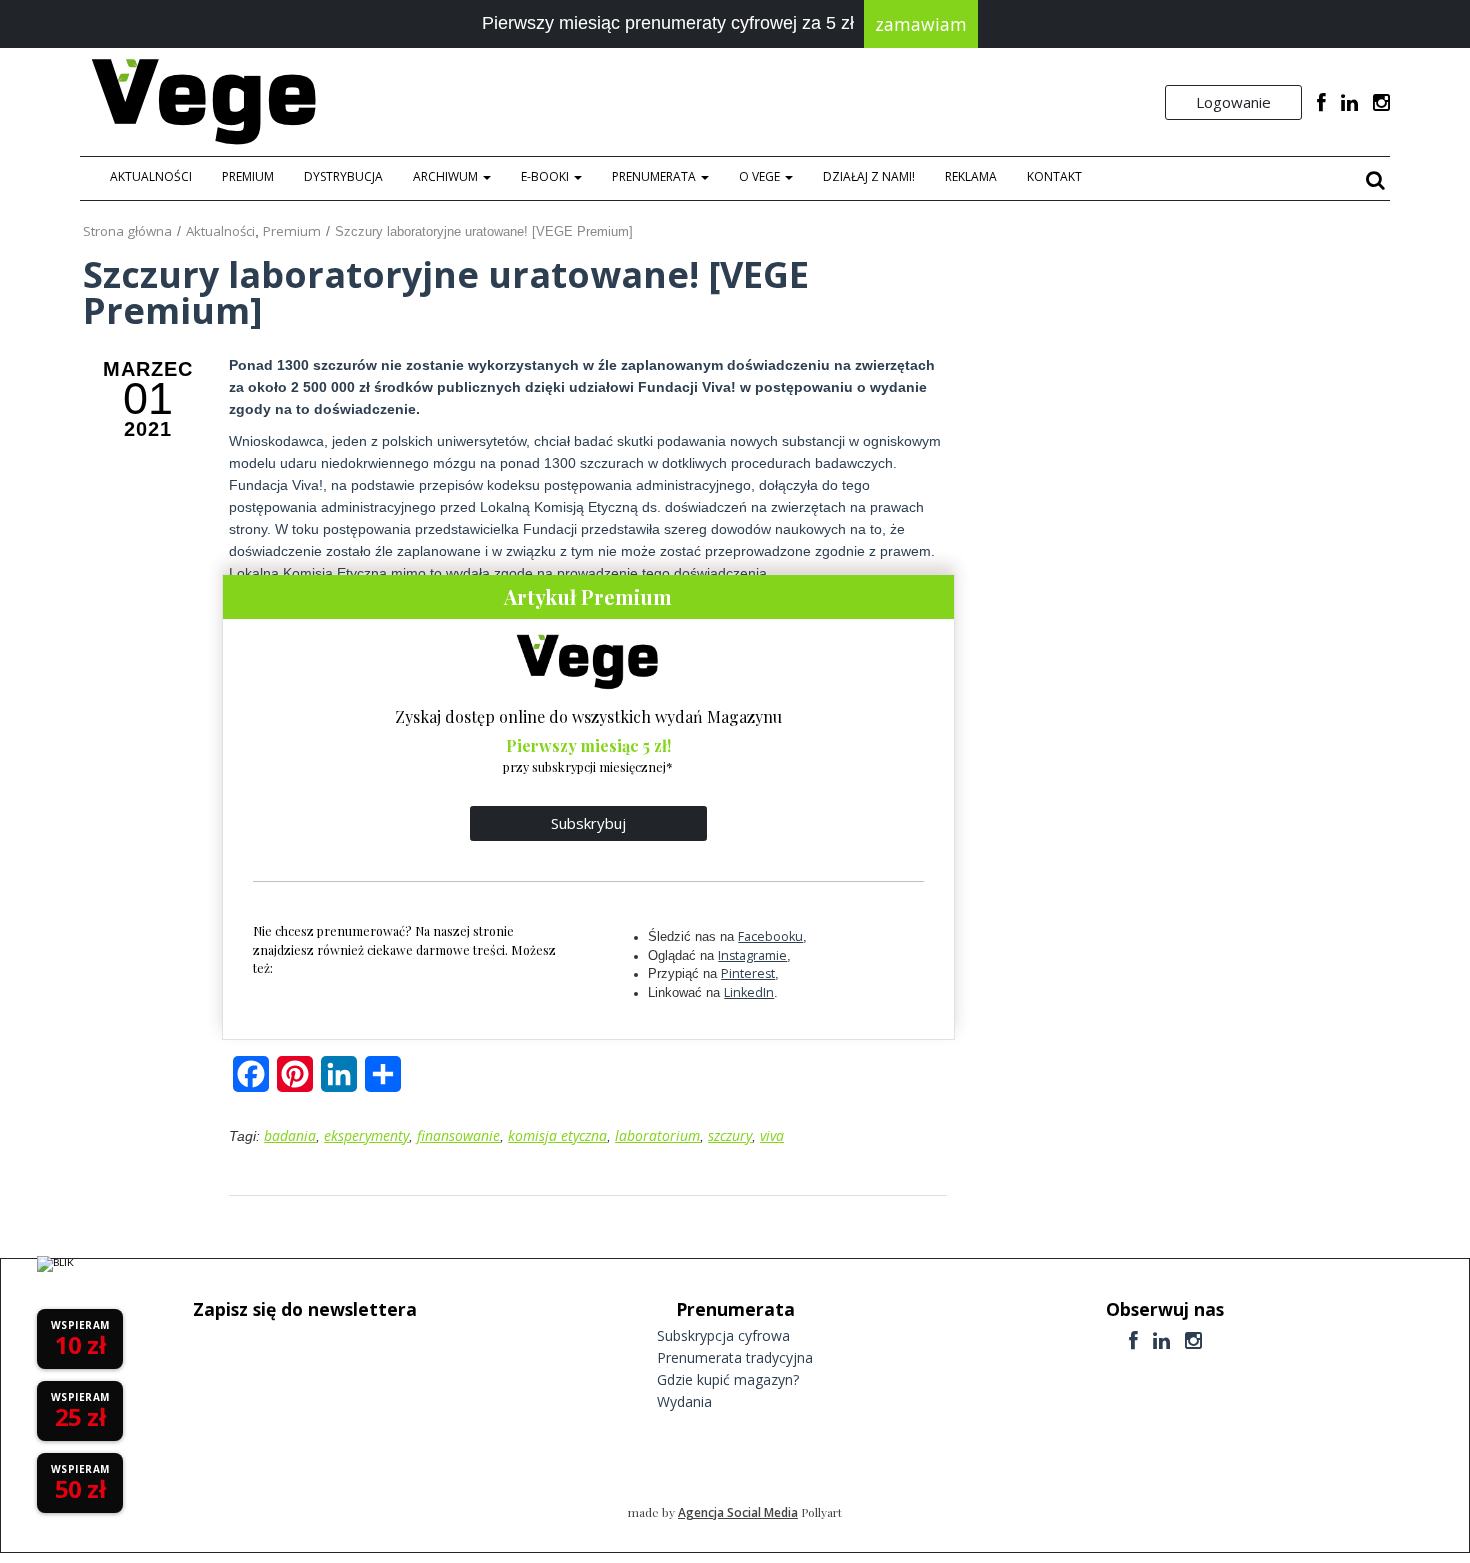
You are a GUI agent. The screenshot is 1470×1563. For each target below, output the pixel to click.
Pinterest (748, 973)
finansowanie (458, 1135)
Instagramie (752, 955)
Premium (248, 176)
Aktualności (151, 176)
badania (290, 1135)
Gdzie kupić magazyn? (728, 1379)
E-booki (546, 176)
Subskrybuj (588, 823)
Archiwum (447, 176)
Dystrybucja (343, 176)
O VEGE (761, 176)
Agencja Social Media (738, 1512)
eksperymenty (366, 1135)
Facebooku (770, 936)
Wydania (684, 1401)
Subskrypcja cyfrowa (723, 1335)
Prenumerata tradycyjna (735, 1357)
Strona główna (127, 231)
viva (772, 1135)
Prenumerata (655, 176)
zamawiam (921, 24)
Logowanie (1233, 102)
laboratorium (657, 1135)
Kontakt (1054, 176)
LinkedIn (749, 992)
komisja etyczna (557, 1135)
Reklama (971, 176)
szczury (730, 1135)
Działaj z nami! (869, 176)
